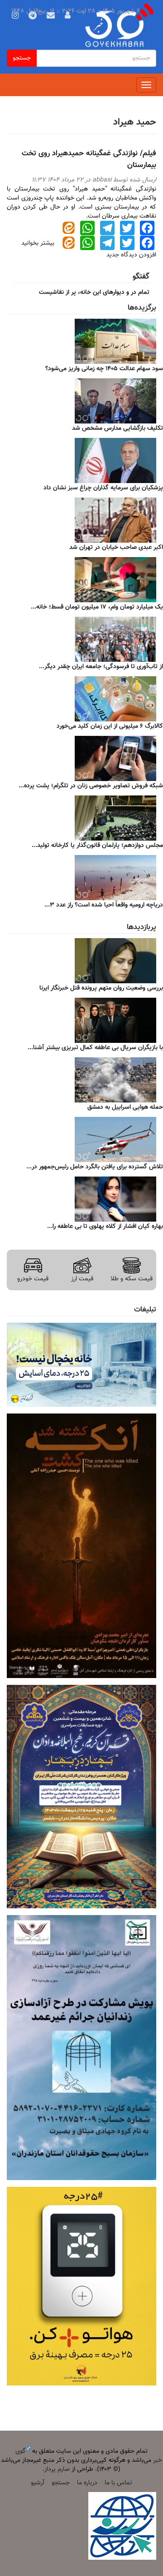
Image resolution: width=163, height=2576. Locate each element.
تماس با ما (118, 2483)
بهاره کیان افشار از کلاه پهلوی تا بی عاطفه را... (105, 1227)
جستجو (22, 58)
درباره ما (87, 2483)
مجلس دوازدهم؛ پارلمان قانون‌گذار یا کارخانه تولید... (97, 846)
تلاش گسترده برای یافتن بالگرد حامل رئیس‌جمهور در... (95, 1167)
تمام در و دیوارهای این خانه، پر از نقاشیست (94, 293)
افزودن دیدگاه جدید (131, 255)
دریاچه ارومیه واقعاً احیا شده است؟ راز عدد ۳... (104, 905)
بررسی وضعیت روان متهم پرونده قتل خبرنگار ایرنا (101, 988)
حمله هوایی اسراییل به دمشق (125, 1107)
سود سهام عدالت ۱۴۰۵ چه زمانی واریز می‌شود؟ (104, 369)
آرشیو (38, 2483)
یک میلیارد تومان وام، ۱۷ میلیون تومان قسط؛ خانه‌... (97, 607)
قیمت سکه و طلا (132, 1279)
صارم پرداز (57, 2469)
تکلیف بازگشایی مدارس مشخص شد (117, 428)
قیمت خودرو (33, 1279)
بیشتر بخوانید (38, 243)
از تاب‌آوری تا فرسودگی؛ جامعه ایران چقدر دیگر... (101, 667)
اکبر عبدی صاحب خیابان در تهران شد (116, 548)
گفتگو (141, 277)
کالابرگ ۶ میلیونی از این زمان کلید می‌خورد (110, 726)
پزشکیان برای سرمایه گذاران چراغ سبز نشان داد (103, 488)
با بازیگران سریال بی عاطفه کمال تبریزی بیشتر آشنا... (95, 1048)
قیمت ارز (82, 1279)
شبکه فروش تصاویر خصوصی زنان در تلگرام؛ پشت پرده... (91, 786)
